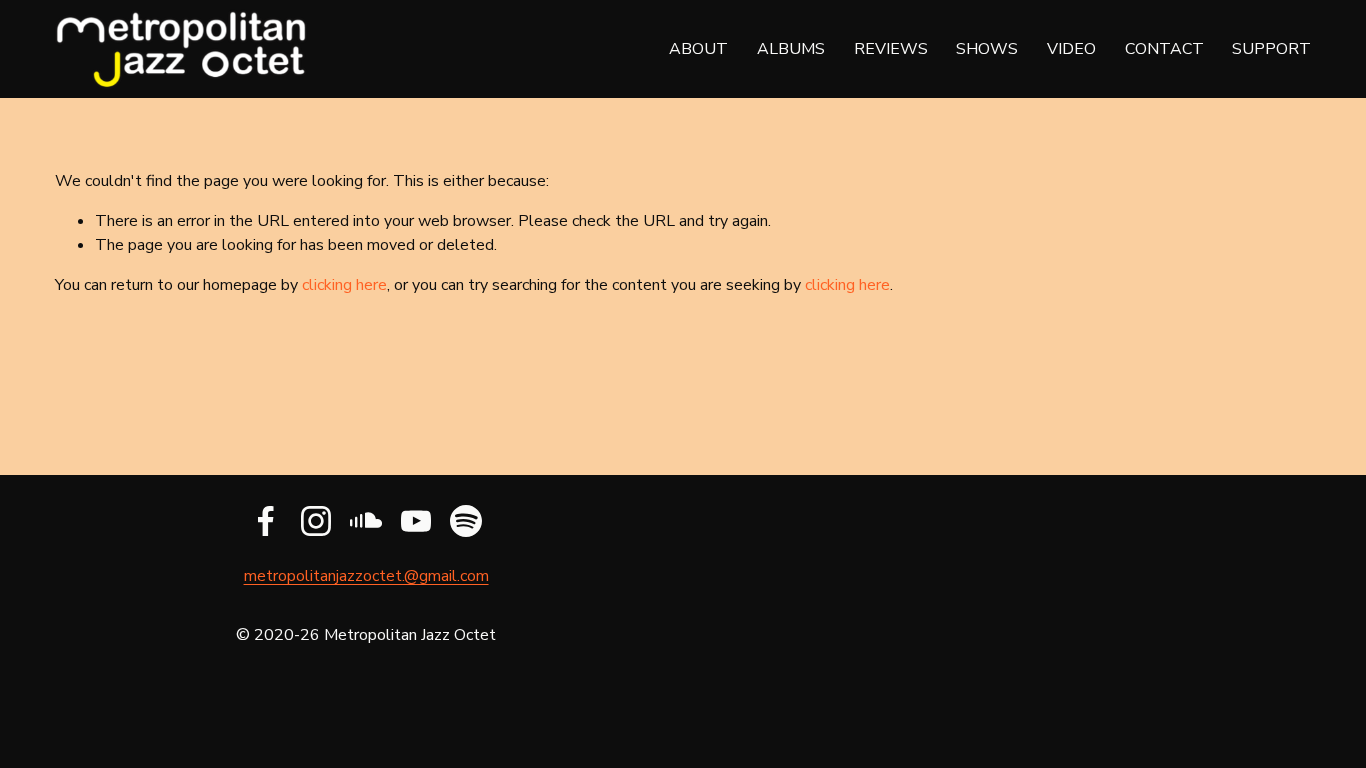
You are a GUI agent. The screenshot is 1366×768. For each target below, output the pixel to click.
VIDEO (1071, 49)
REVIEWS (891, 49)
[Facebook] (266, 521)
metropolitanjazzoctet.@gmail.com (366, 576)
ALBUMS (791, 49)
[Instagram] (316, 521)
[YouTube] (416, 521)
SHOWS (987, 49)
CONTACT (1164, 49)
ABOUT (698, 49)
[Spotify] (466, 521)
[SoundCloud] (366, 521)
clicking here (344, 285)
